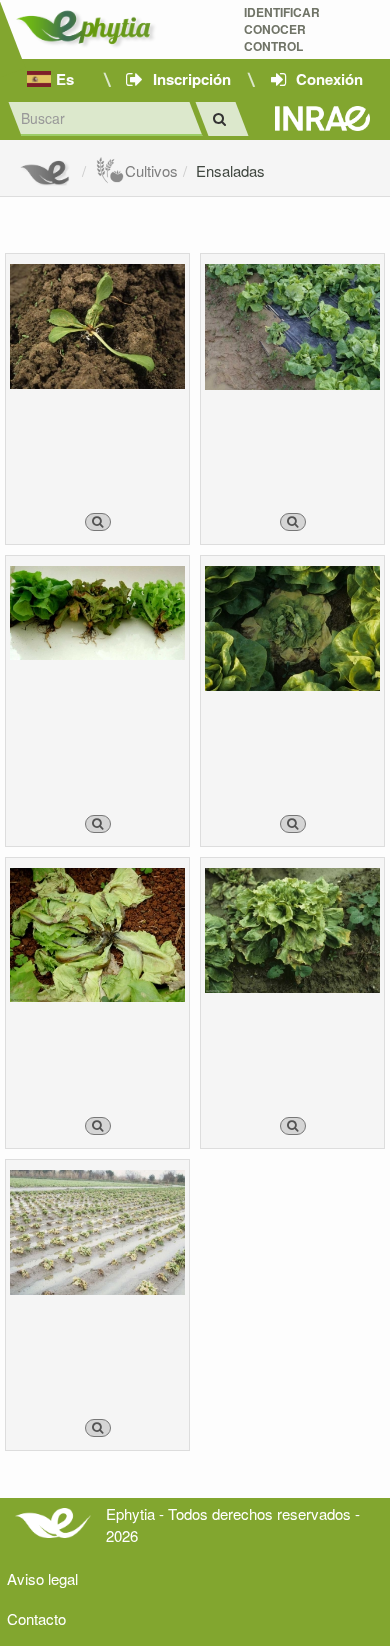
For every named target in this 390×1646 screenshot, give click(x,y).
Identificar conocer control (282, 29)
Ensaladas (230, 170)
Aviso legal (42, 1578)
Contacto (36, 1618)
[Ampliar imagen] (98, 522)
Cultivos (151, 170)
